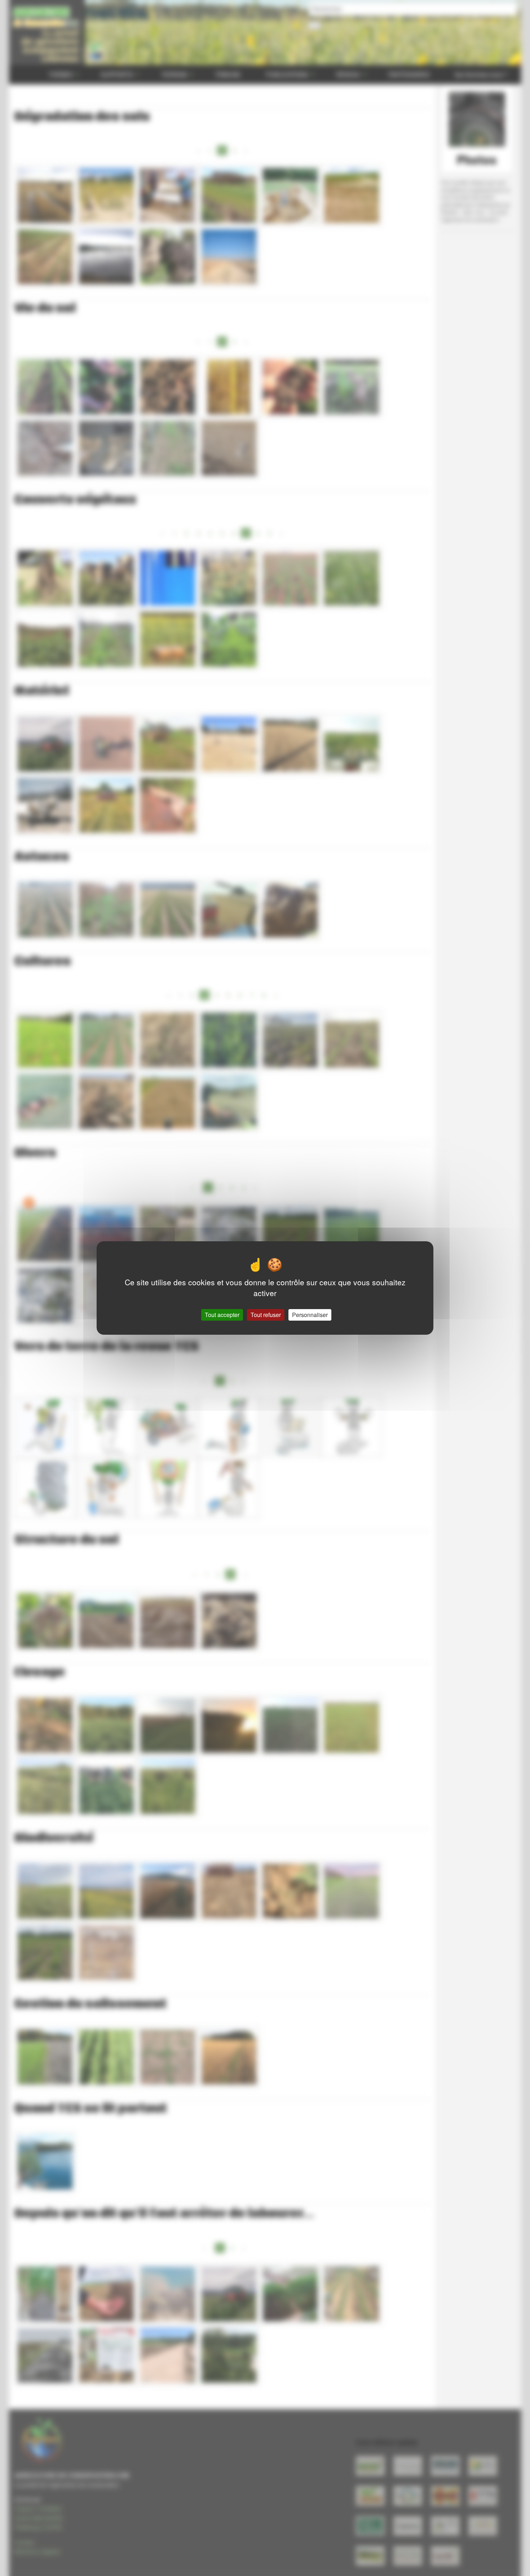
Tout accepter (222, 1315)
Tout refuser (266, 1315)
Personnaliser (310, 1315)
